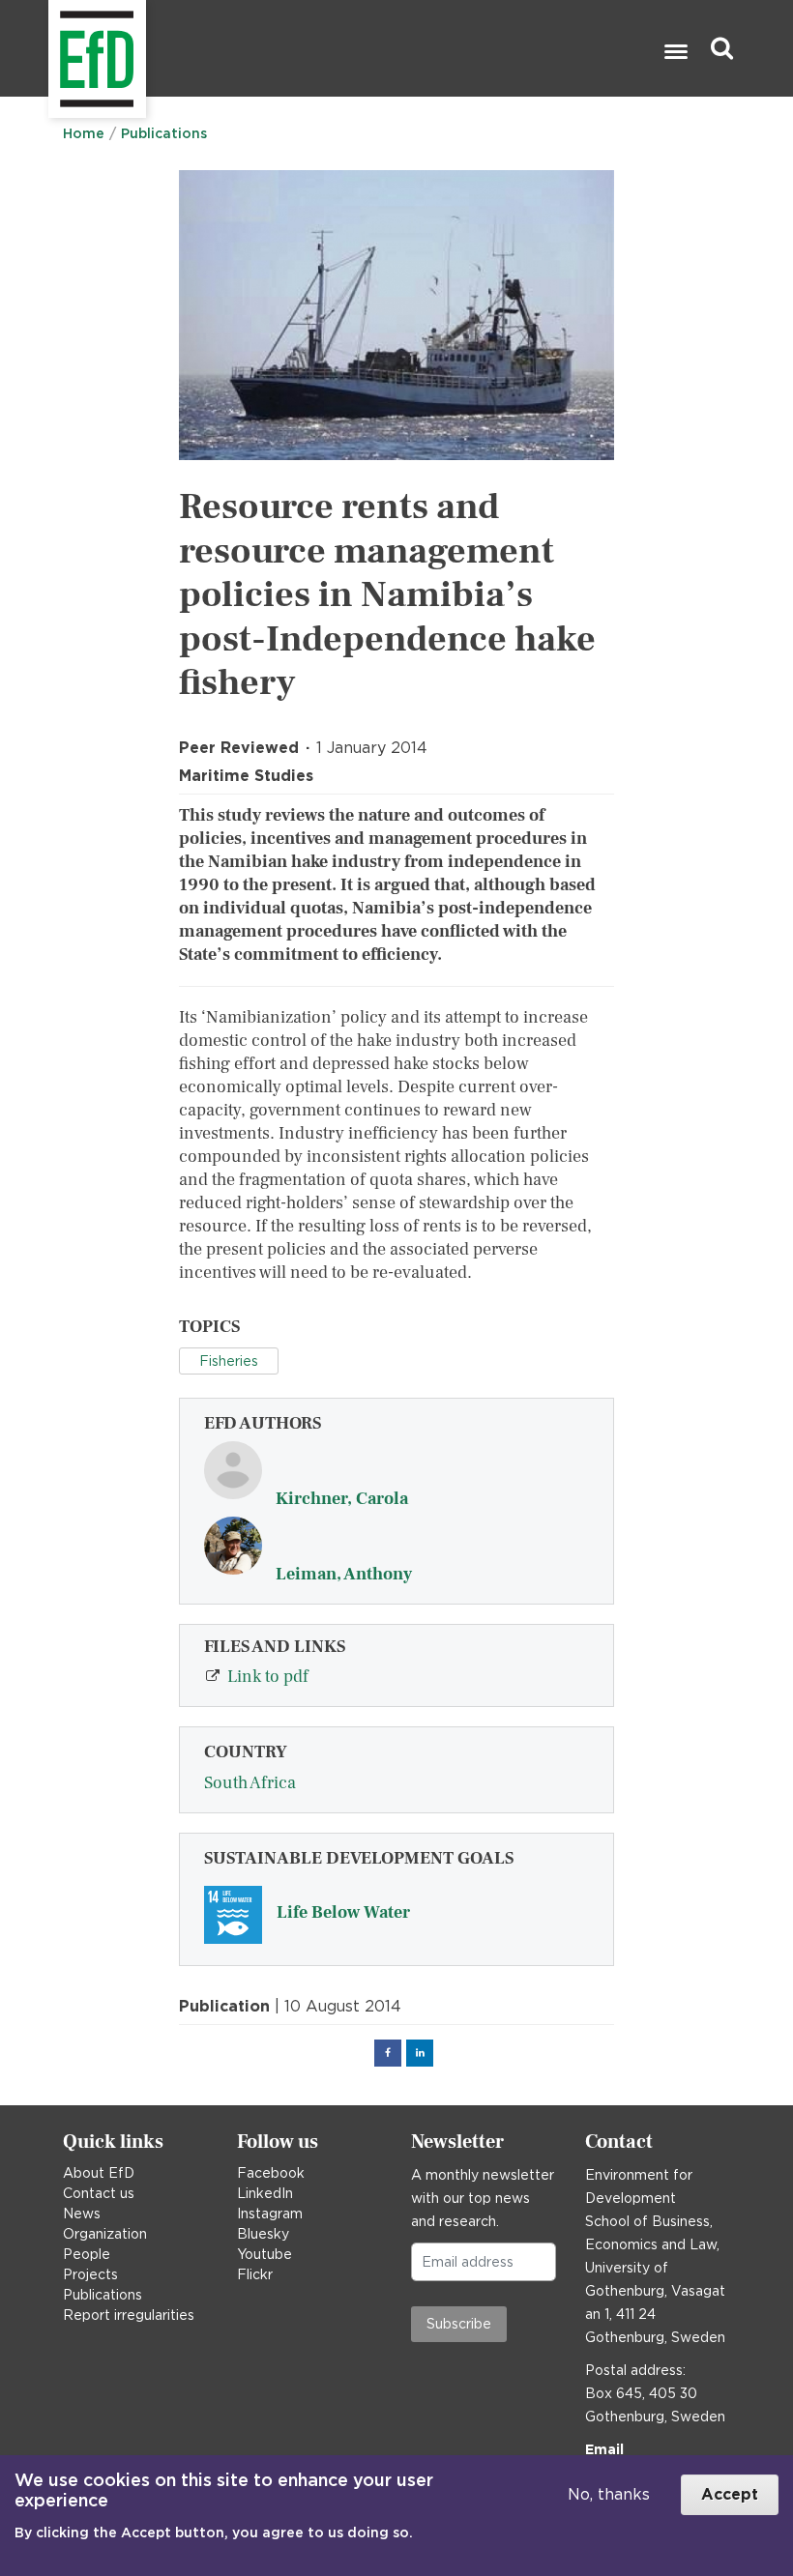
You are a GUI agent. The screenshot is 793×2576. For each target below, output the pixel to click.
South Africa (250, 1783)
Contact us (99, 2193)
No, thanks (609, 2494)
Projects (90, 2274)
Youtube (264, 2254)
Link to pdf (268, 1677)
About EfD (99, 2173)
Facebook (271, 2173)
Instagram (270, 2214)
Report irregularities (129, 2315)
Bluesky (263, 2234)
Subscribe (459, 2324)
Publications (164, 133)
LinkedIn (265, 2193)
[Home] (51, 49)
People (87, 2254)
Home (84, 133)
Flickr (255, 2274)
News (82, 2214)
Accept (730, 2494)
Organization (105, 2234)
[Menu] (675, 54)
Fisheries (229, 1361)
